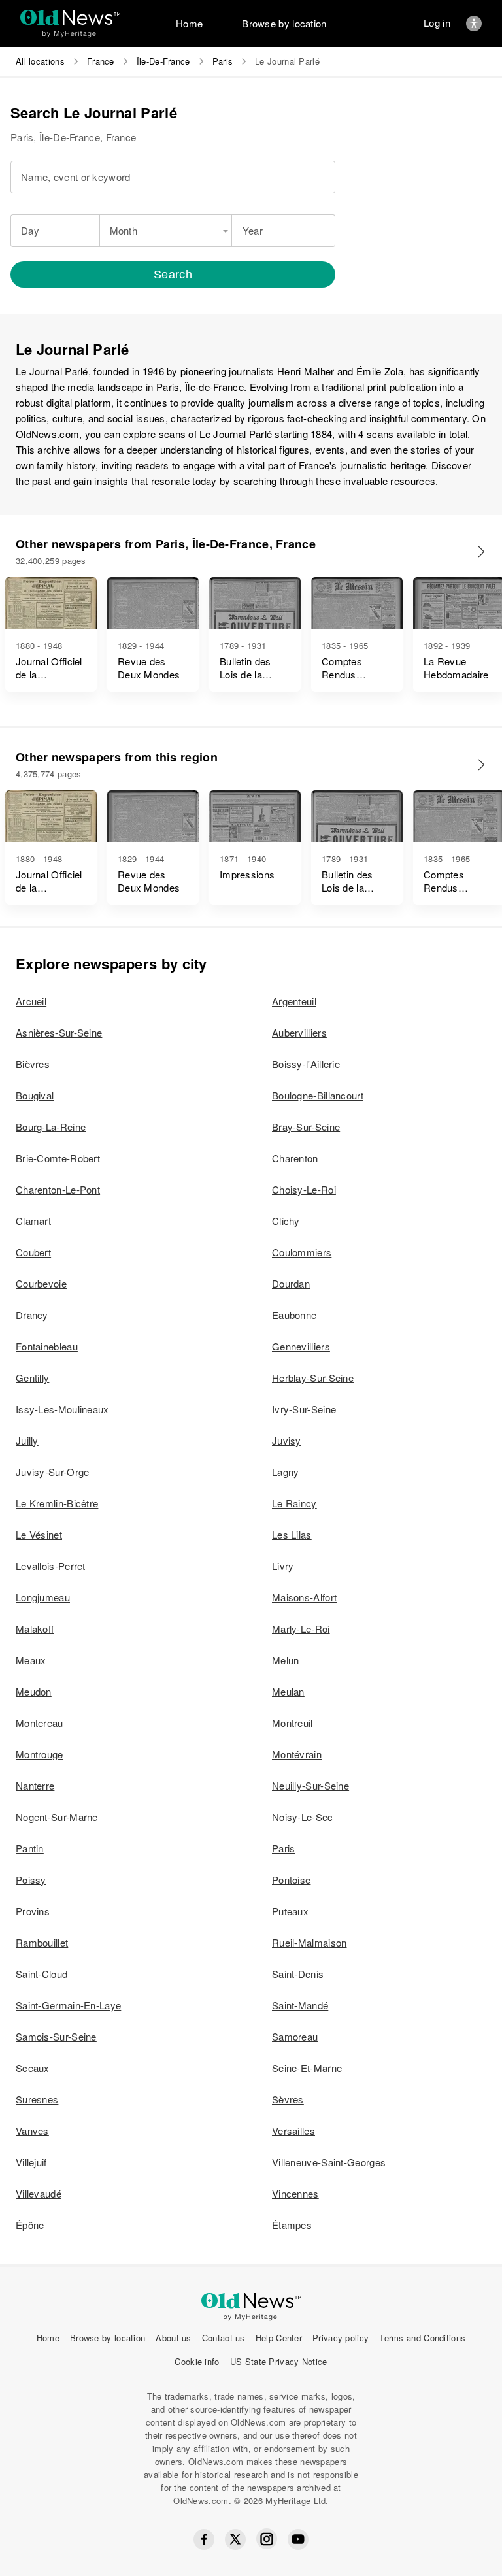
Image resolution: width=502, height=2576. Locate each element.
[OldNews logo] (70, 17)
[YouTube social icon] (298, 2539)
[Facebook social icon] (204, 2539)
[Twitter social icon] (235, 2539)
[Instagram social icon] (267, 2539)
